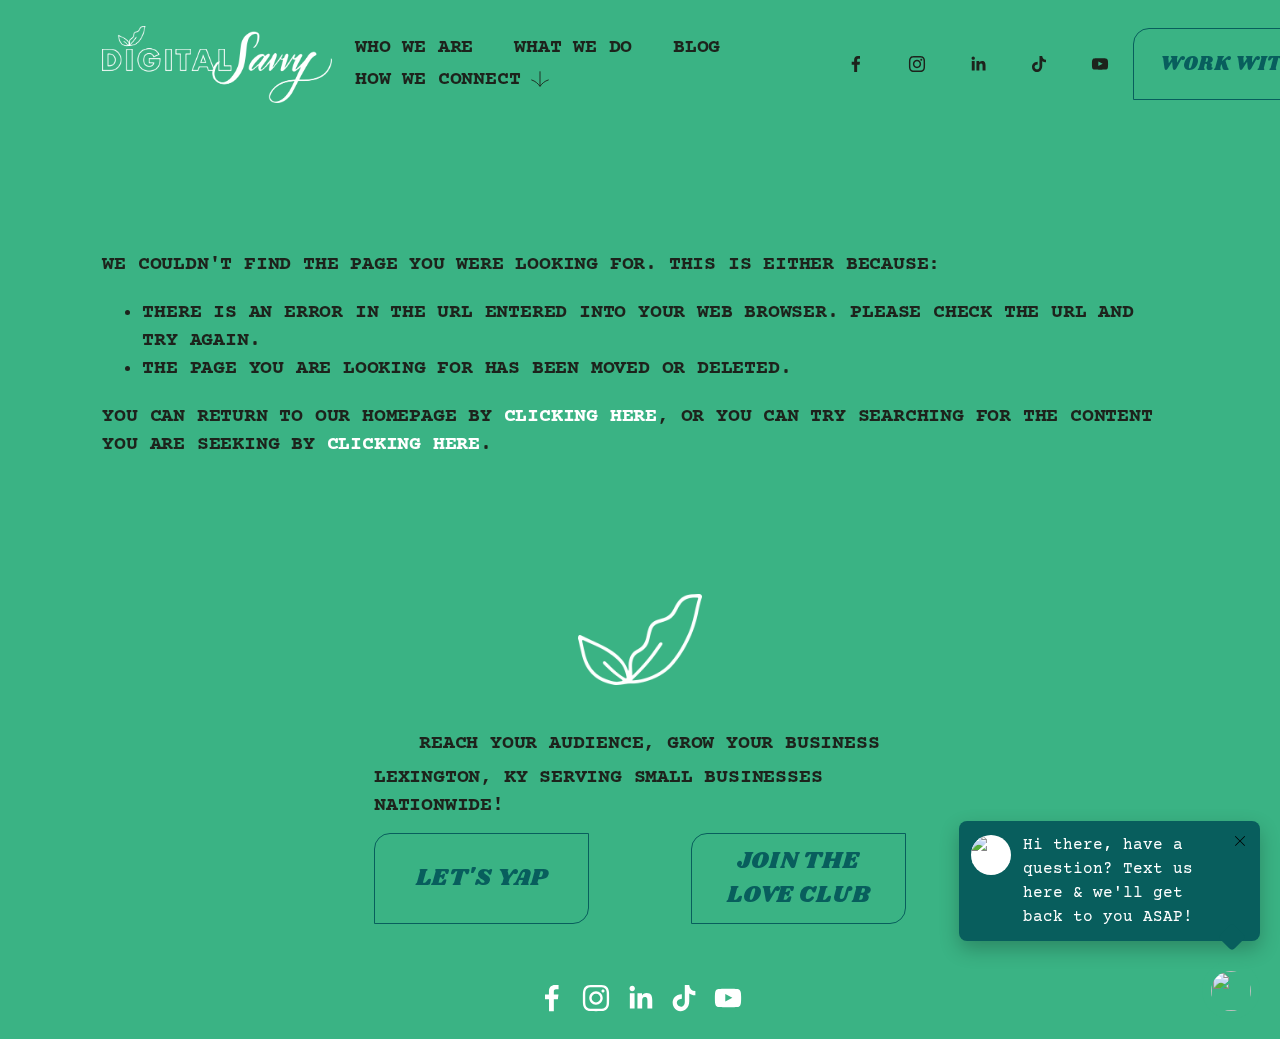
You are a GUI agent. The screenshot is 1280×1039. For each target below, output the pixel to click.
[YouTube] (1100, 64)
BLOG (696, 47)
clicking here (580, 416)
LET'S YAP (481, 878)
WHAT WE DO (573, 47)
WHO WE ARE (414, 47)
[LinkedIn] (978, 64)
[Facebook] (856, 64)
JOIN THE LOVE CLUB (798, 878)
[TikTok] (1039, 64)
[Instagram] (917, 64)
